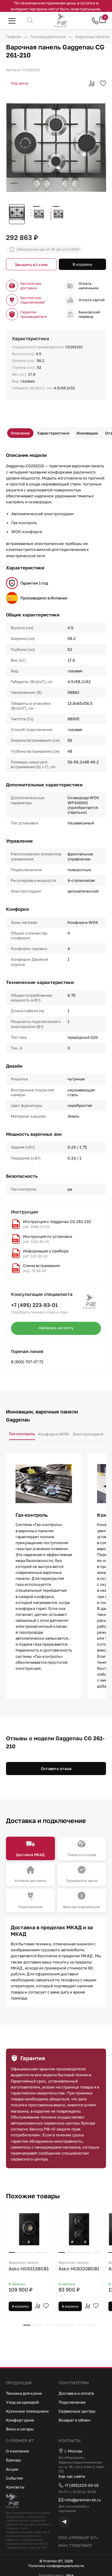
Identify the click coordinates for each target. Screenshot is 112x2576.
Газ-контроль (22, 1434)
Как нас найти (72, 2476)
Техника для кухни (24, 2393)
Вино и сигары (20, 2429)
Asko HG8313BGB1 (29, 2266)
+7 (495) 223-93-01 (34, 1305)
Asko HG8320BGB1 (79, 2266)
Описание (20, 433)
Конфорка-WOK (54, 1434)
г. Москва (73, 2451)
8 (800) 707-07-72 (27, 1362)
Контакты (15, 2487)
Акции (12, 2469)
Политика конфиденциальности (56, 2566)
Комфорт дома (20, 2420)
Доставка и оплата (76, 2393)
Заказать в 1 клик (31, 265)
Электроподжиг (88, 1434)
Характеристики (53, 433)
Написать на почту (56, 1328)
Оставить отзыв (56, 1769)
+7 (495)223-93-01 (82, 2485)
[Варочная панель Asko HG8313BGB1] (29, 2229)
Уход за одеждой (22, 2402)
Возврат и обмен (75, 2420)
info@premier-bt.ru (83, 2500)
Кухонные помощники (27, 2411)
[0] (102, 22)
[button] (27, 2325)
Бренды (14, 2460)
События (14, 2478)
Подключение (72, 2402)
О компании (17, 2451)
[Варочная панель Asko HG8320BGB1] (79, 2229)
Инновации (87, 433)
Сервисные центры (77, 2411)
